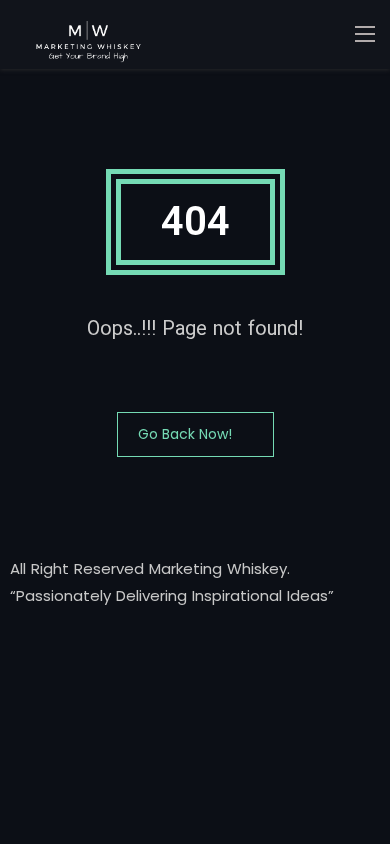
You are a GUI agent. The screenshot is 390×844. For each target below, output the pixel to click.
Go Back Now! (185, 434)
